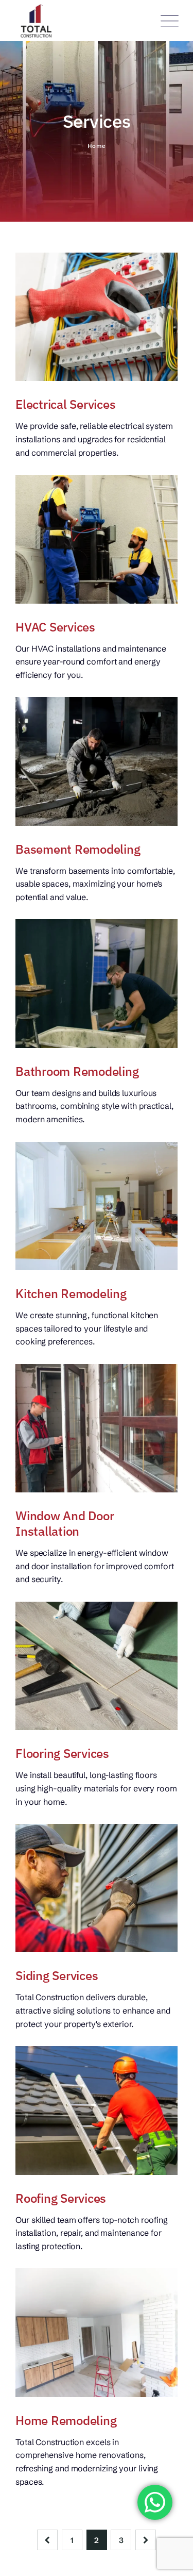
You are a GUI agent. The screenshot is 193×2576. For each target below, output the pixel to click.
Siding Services (57, 1975)
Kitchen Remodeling (71, 1293)
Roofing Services (61, 2198)
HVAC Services (55, 627)
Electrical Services (65, 404)
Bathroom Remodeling (77, 1071)
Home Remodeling (66, 2420)
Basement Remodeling (78, 849)
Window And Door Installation (65, 1523)
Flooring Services (62, 1753)
